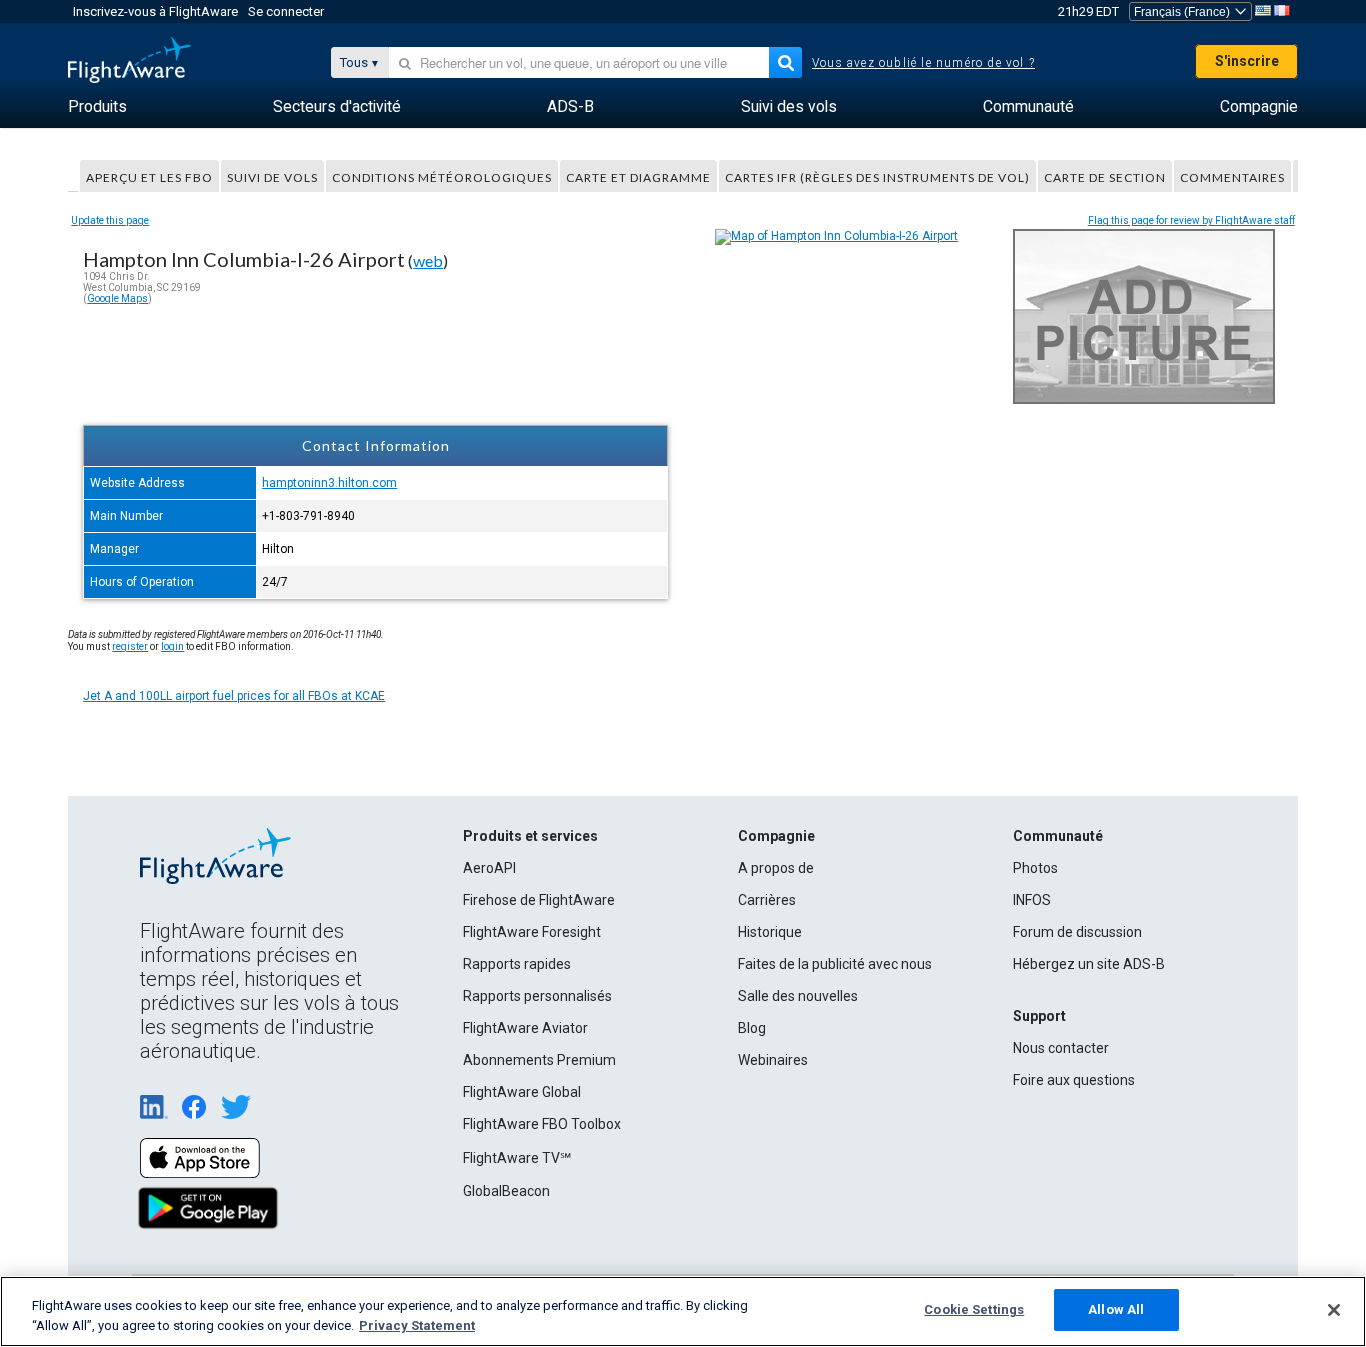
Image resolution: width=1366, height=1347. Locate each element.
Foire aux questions (1074, 1080)
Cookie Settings (974, 1309)
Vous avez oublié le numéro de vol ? (923, 63)
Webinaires (773, 1060)
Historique (770, 932)
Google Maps (117, 298)
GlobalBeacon (506, 1191)
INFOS (1032, 900)
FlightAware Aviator (525, 1028)
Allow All (1116, 1309)
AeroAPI (489, 868)
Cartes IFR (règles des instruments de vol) (877, 177)
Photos (1035, 868)
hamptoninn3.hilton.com (329, 483)
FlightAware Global (522, 1092)
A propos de (776, 868)
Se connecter (286, 11)
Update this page (110, 220)
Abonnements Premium (539, 1060)
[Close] (1334, 1310)
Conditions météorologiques (442, 177)
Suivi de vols (272, 177)
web (428, 260)
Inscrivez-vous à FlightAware (155, 11)
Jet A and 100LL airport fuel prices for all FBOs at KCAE (234, 696)
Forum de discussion (1077, 932)
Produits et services (530, 836)
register (130, 646)
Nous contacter (1061, 1048)
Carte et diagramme (638, 177)
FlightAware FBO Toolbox (542, 1124)
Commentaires (1232, 177)
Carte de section (1105, 177)
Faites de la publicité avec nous (835, 964)
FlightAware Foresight (532, 932)
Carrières (767, 900)
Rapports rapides (517, 964)
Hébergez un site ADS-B (1089, 964)
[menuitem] (97, 107)
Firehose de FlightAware (539, 900)
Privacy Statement (417, 1325)
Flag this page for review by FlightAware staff (1191, 220)
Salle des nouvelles (798, 996)
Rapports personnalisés (537, 996)
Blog (752, 1028)
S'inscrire (1247, 61)
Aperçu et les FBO (149, 177)
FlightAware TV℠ (517, 1158)
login (172, 646)
